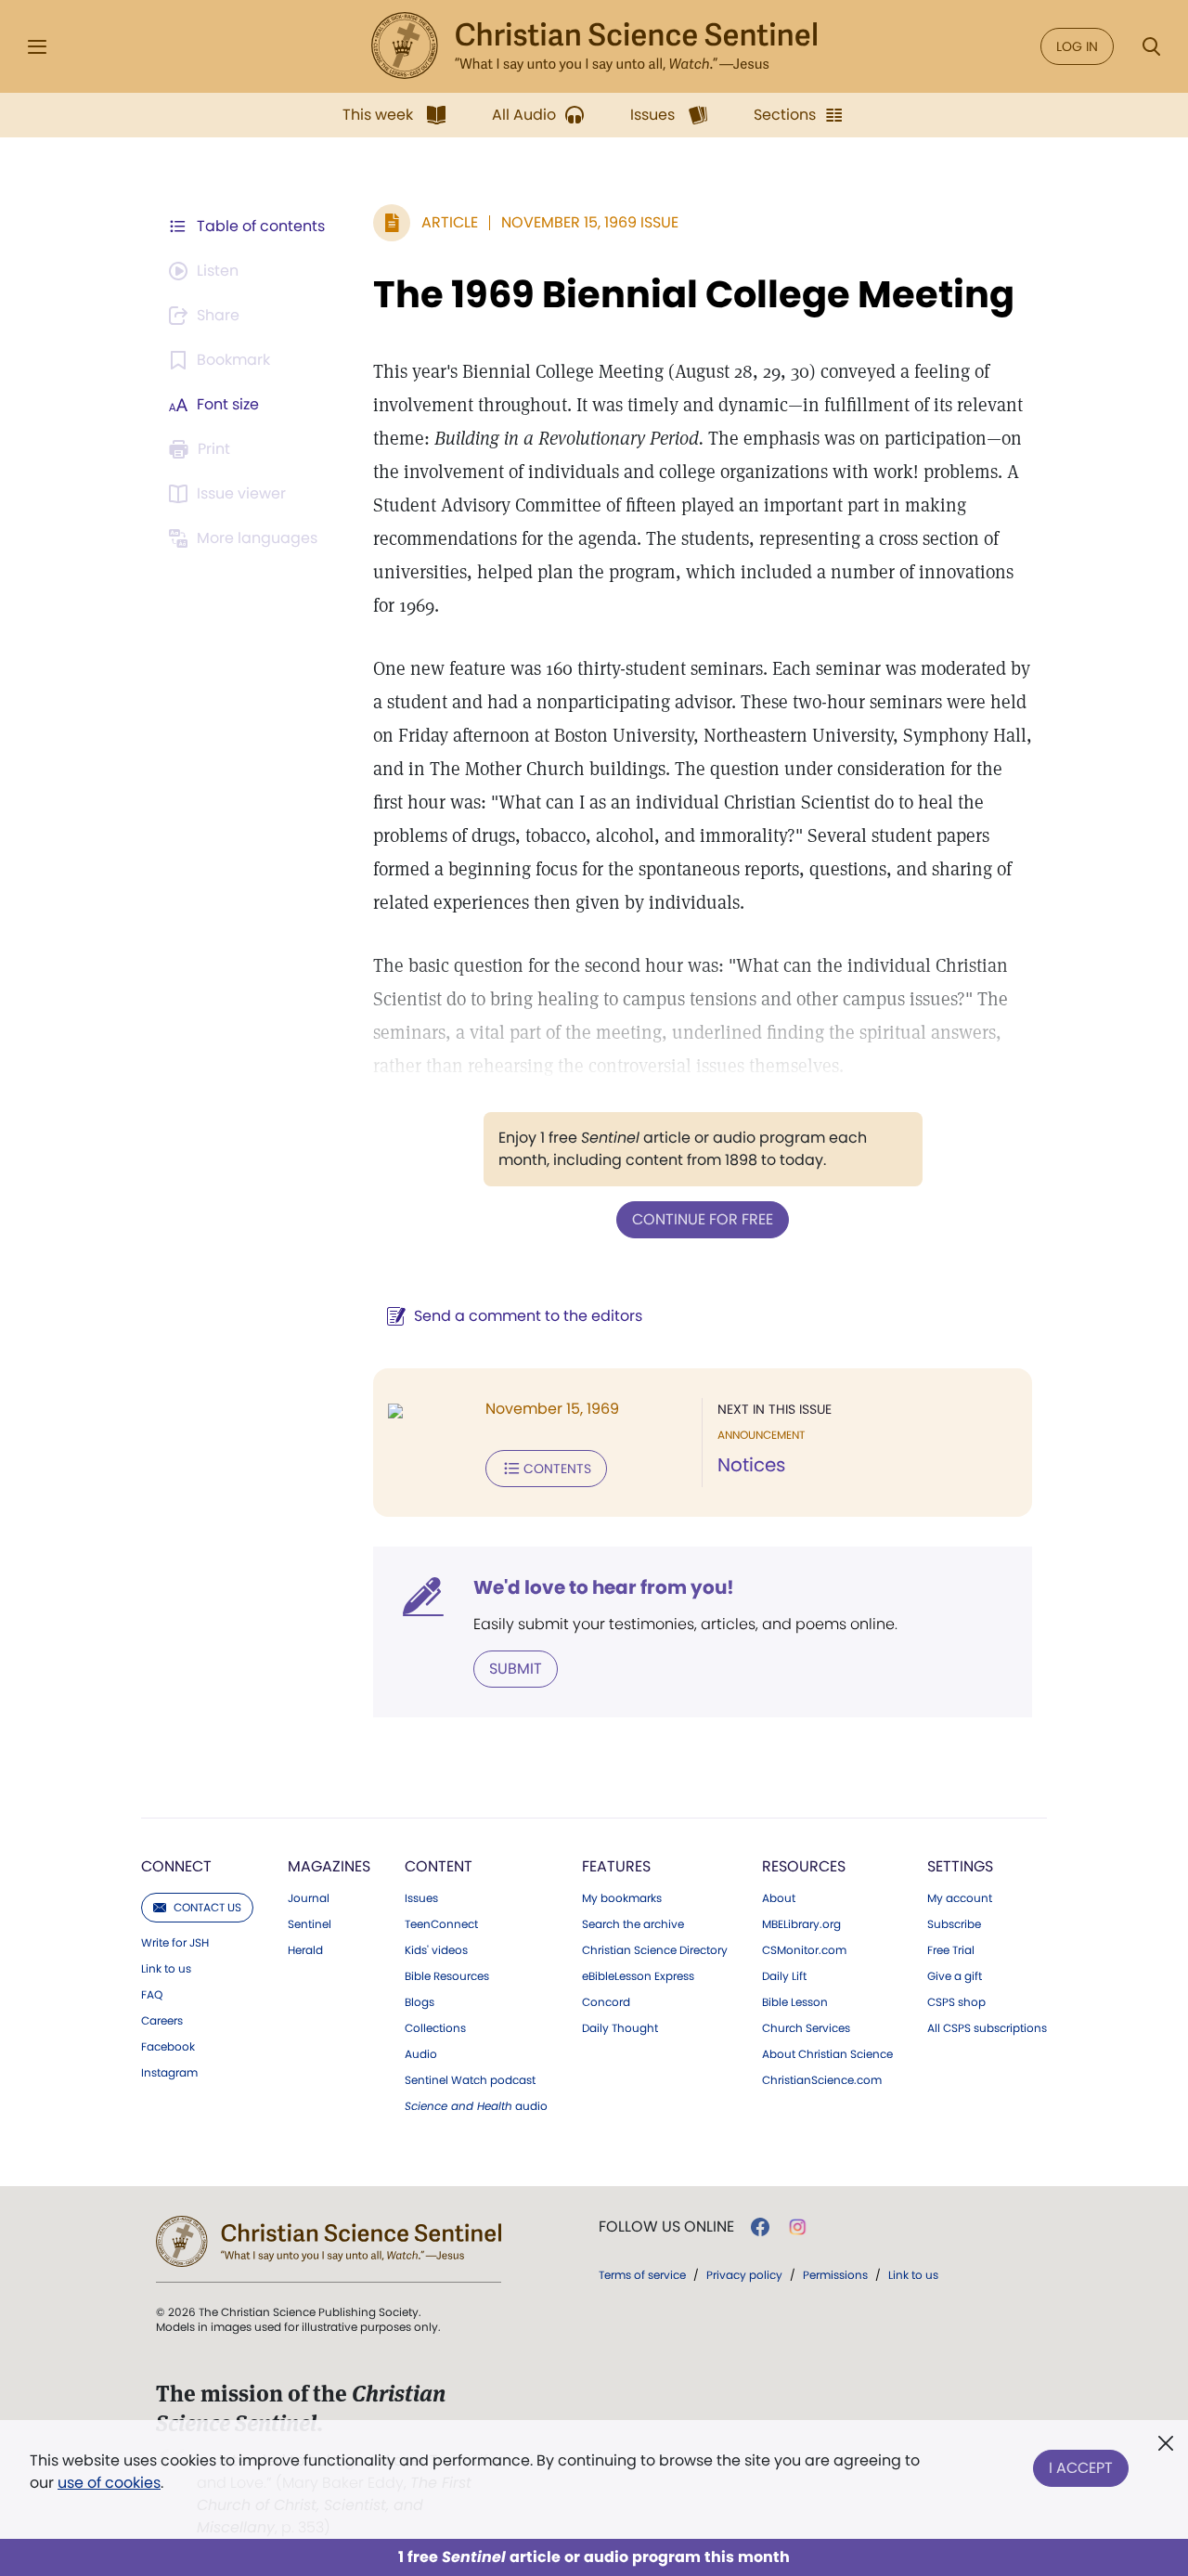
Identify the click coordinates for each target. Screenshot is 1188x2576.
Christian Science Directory (655, 1950)
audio (476, 2106)
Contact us (207, 1907)
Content (439, 1866)
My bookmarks (622, 1898)
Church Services (806, 2028)
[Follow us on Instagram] (798, 2227)
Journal (309, 1898)
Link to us (166, 1969)
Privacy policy (744, 2275)
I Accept (1081, 2468)
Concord (606, 2002)
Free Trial (951, 1950)
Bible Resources (447, 1976)
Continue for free (703, 1219)
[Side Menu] (37, 47)
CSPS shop (956, 2002)
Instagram (169, 2073)
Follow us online (666, 2227)
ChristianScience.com (822, 2080)
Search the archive (633, 1924)
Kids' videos (436, 1950)
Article (450, 222)
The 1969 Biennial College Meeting (694, 294)
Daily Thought (620, 2028)
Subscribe (954, 1924)
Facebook (168, 2047)
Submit (516, 1669)
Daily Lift (784, 1976)
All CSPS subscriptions (987, 2028)
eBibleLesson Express (638, 1976)
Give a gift (955, 1976)
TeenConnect (441, 1924)
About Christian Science (827, 2054)
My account (960, 1898)
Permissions (835, 2275)
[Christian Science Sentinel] (594, 46)
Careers (162, 2021)
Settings (960, 1866)
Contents (557, 1469)
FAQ (152, 1995)
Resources (804, 1866)
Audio (421, 2054)
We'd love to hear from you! (604, 1587)
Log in (1077, 46)
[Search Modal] (1151, 47)
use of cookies (109, 2483)
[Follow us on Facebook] (760, 2227)
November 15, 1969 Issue (590, 222)
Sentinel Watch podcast (470, 2080)
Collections (435, 2028)
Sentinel (310, 1924)
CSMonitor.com (804, 1950)
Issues (421, 1898)
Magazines (329, 1866)
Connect (176, 1866)
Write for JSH (175, 1943)
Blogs (420, 2002)
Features (616, 1866)
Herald (305, 1950)
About (779, 1898)
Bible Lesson (795, 2002)
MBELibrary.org (801, 1924)
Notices (751, 1465)
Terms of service (642, 2275)
